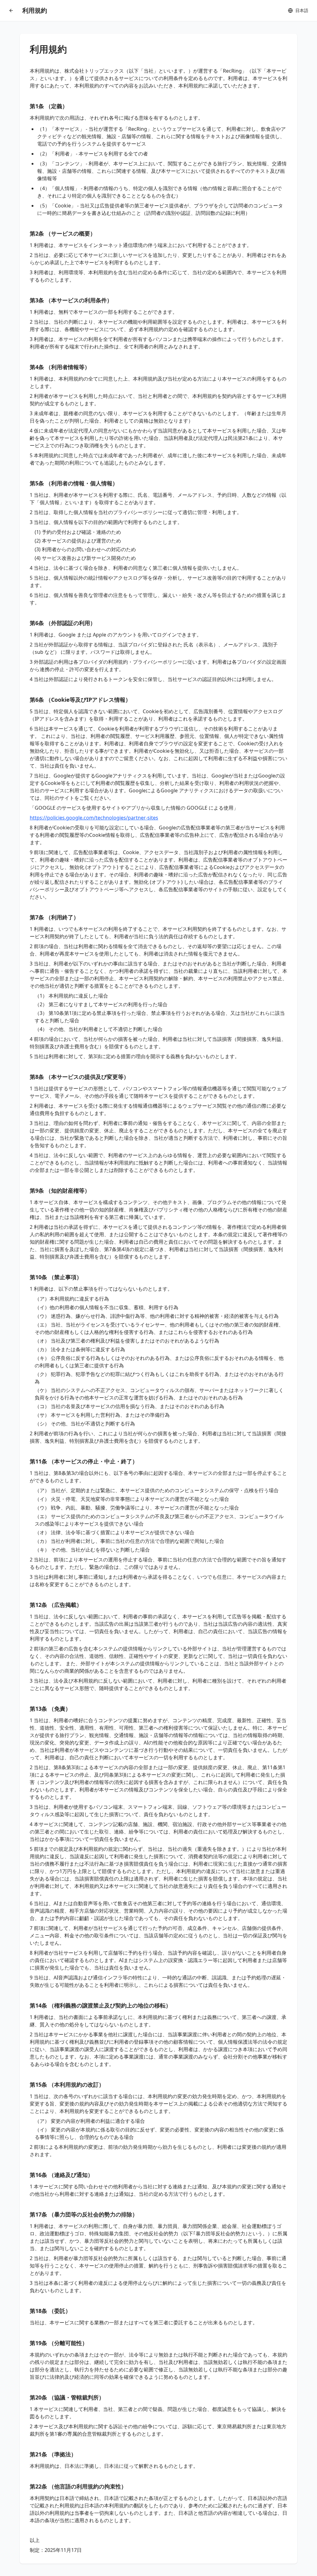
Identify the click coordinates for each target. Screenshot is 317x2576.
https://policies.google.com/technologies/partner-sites (94, 818)
